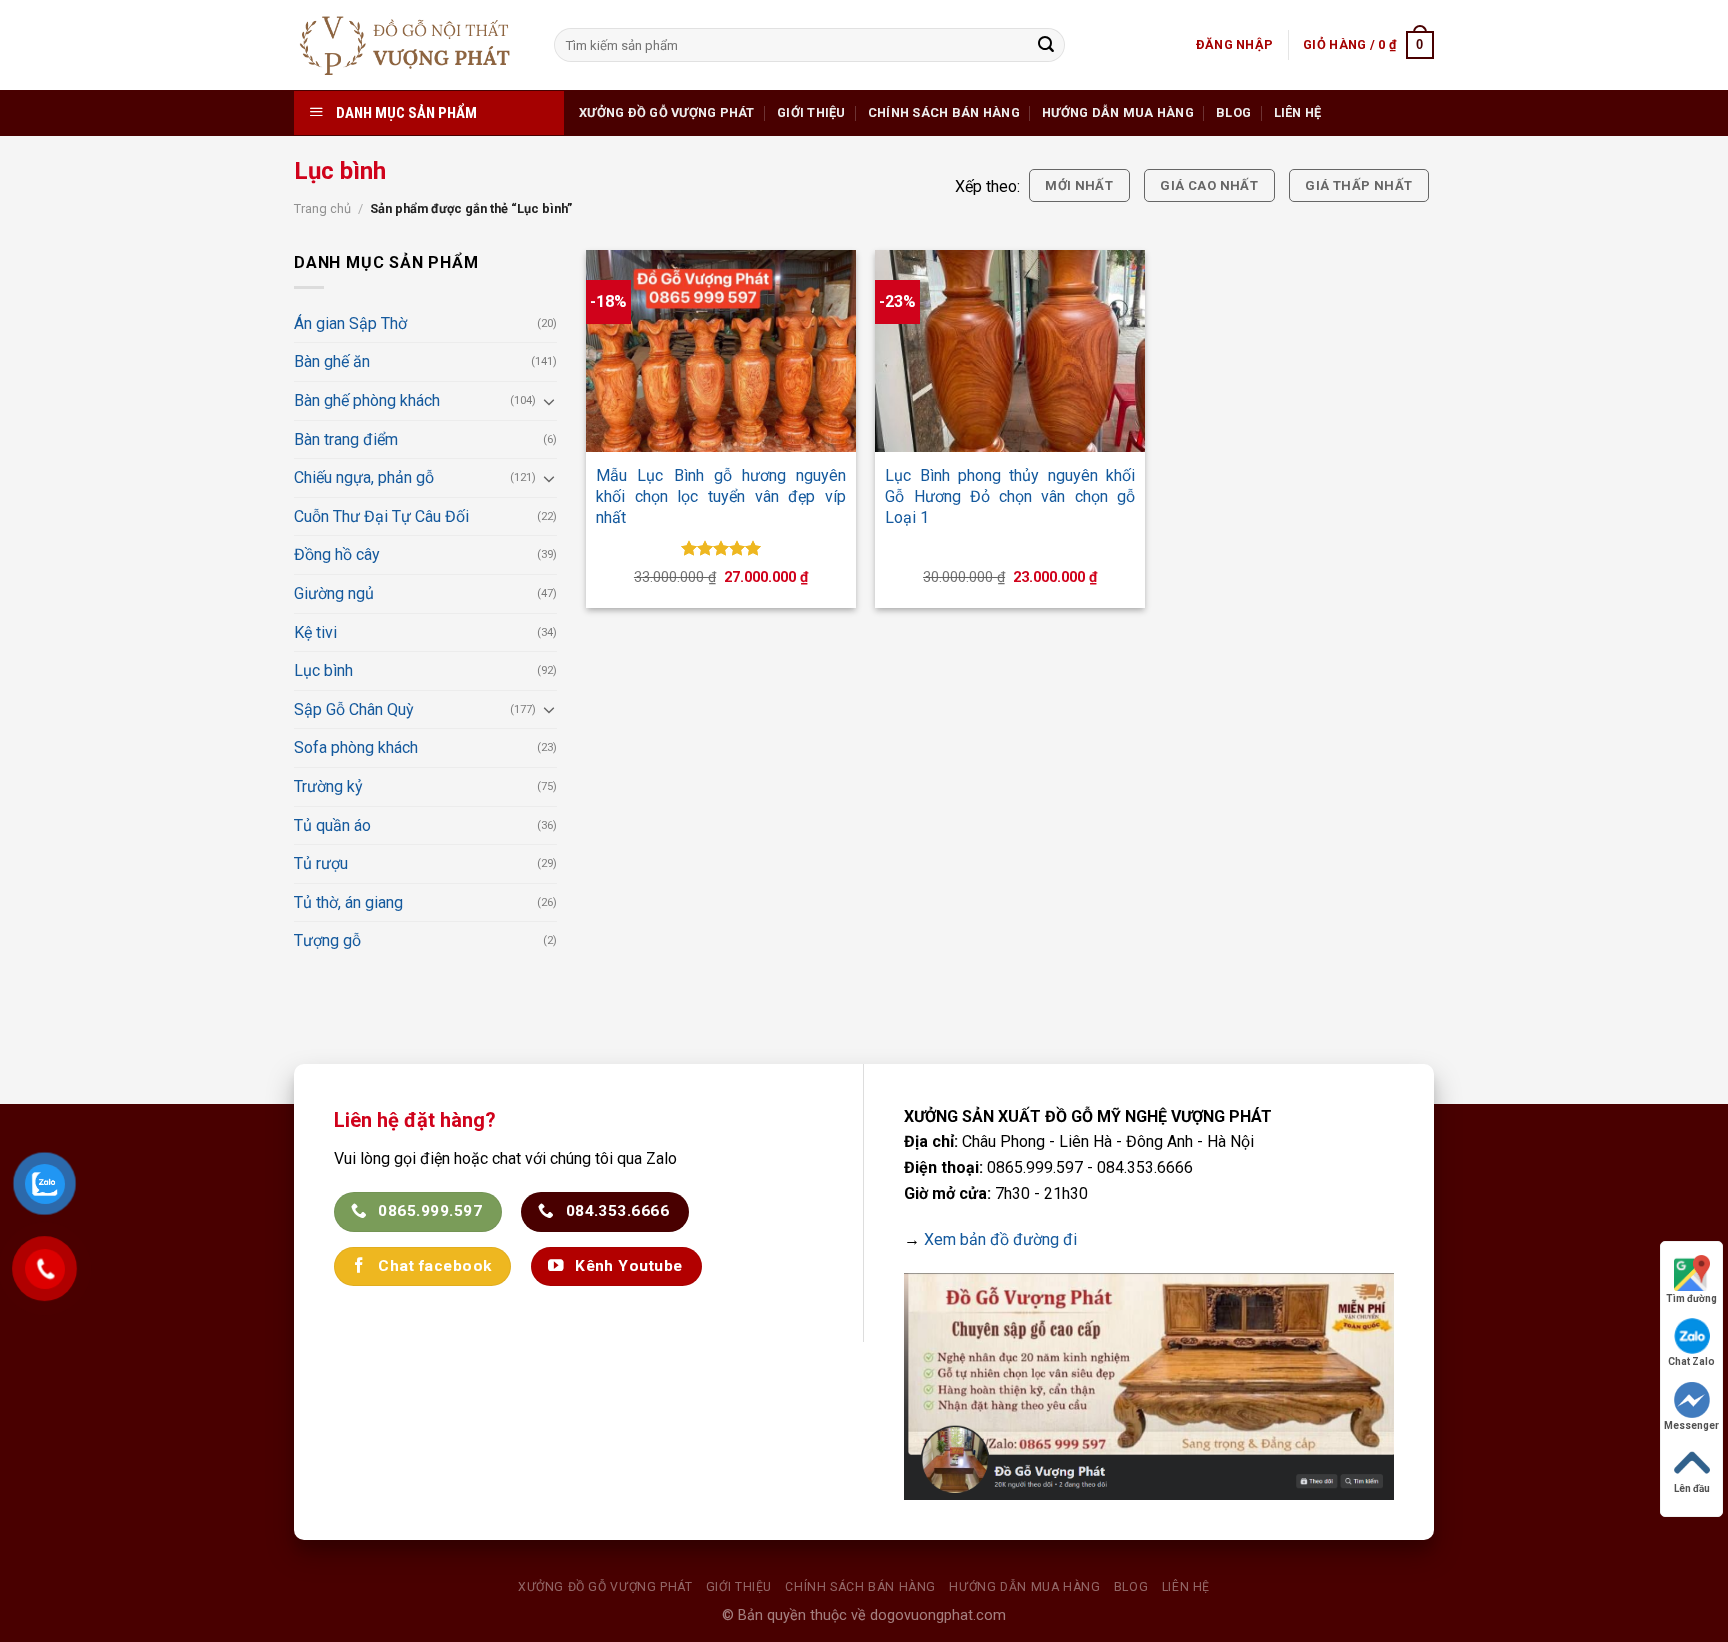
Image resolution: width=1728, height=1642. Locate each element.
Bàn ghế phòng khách (367, 400)
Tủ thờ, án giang (348, 902)
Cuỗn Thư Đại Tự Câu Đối (381, 516)
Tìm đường (1691, 1298)
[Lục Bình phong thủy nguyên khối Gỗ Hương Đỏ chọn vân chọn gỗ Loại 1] (1010, 351)
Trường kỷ (328, 786)
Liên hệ (1298, 112)
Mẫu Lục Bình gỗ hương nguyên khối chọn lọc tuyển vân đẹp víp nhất (721, 496)
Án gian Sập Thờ (350, 323)
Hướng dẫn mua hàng (1118, 112)
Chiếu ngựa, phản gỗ (364, 477)
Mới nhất (1079, 185)
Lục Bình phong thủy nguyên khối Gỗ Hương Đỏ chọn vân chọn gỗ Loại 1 (1010, 496)
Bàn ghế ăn (332, 361)
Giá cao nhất (1209, 185)
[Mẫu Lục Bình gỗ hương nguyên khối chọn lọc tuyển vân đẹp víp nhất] (721, 351)
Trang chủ (322, 208)
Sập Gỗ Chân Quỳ (354, 709)
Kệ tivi (315, 632)
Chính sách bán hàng (944, 112)
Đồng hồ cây (337, 554)
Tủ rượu (321, 863)
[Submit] (1046, 45)
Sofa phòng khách (356, 747)
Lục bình (323, 670)
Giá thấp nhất (1358, 185)
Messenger (1691, 1425)
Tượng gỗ (327, 940)
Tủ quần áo (332, 825)
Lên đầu (1692, 1488)
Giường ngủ (334, 593)
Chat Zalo (1691, 1361)
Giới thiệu (811, 112)
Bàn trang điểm (346, 439)
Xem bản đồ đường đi (1000, 1239)
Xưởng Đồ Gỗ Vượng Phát (667, 112)
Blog (1233, 112)
